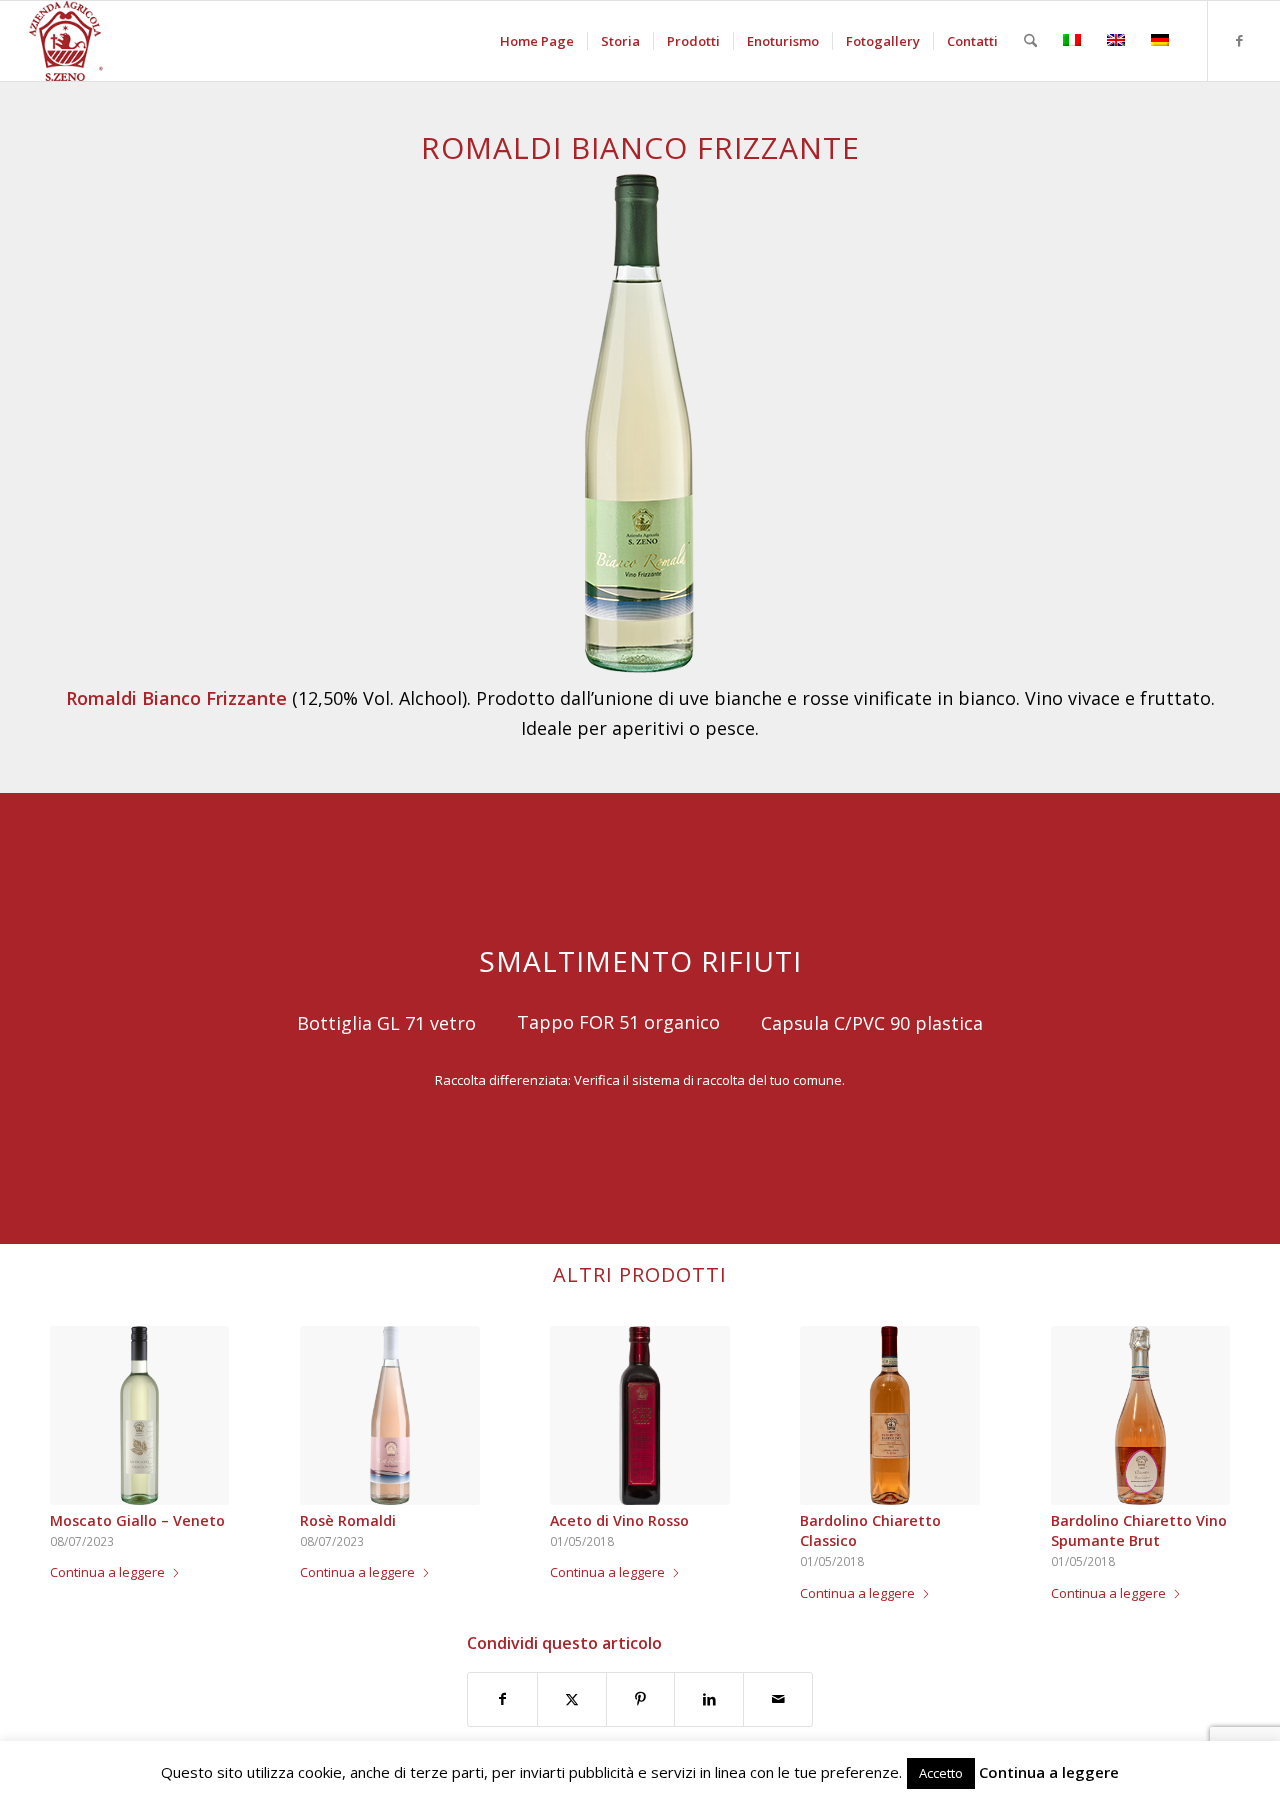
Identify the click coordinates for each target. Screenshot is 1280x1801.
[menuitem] (537, 41)
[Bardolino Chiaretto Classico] (889, 1415)
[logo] (66, 41)
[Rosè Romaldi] (389, 1415)
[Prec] (80, 1432)
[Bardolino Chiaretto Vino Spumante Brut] (1140, 1415)
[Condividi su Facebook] (502, 1699)
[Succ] (1200, 1432)
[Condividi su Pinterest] (641, 1699)
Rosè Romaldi (348, 1520)
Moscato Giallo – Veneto (137, 1520)
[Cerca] (1030, 41)
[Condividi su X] (572, 1699)
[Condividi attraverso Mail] (778, 1699)
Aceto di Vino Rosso (619, 1520)
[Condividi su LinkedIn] (709, 1699)
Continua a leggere (107, 1572)
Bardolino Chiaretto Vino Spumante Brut (1139, 1530)
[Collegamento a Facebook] (1239, 40)
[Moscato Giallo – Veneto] (139, 1415)
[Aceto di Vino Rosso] (639, 1415)
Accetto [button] (941, 1773)
